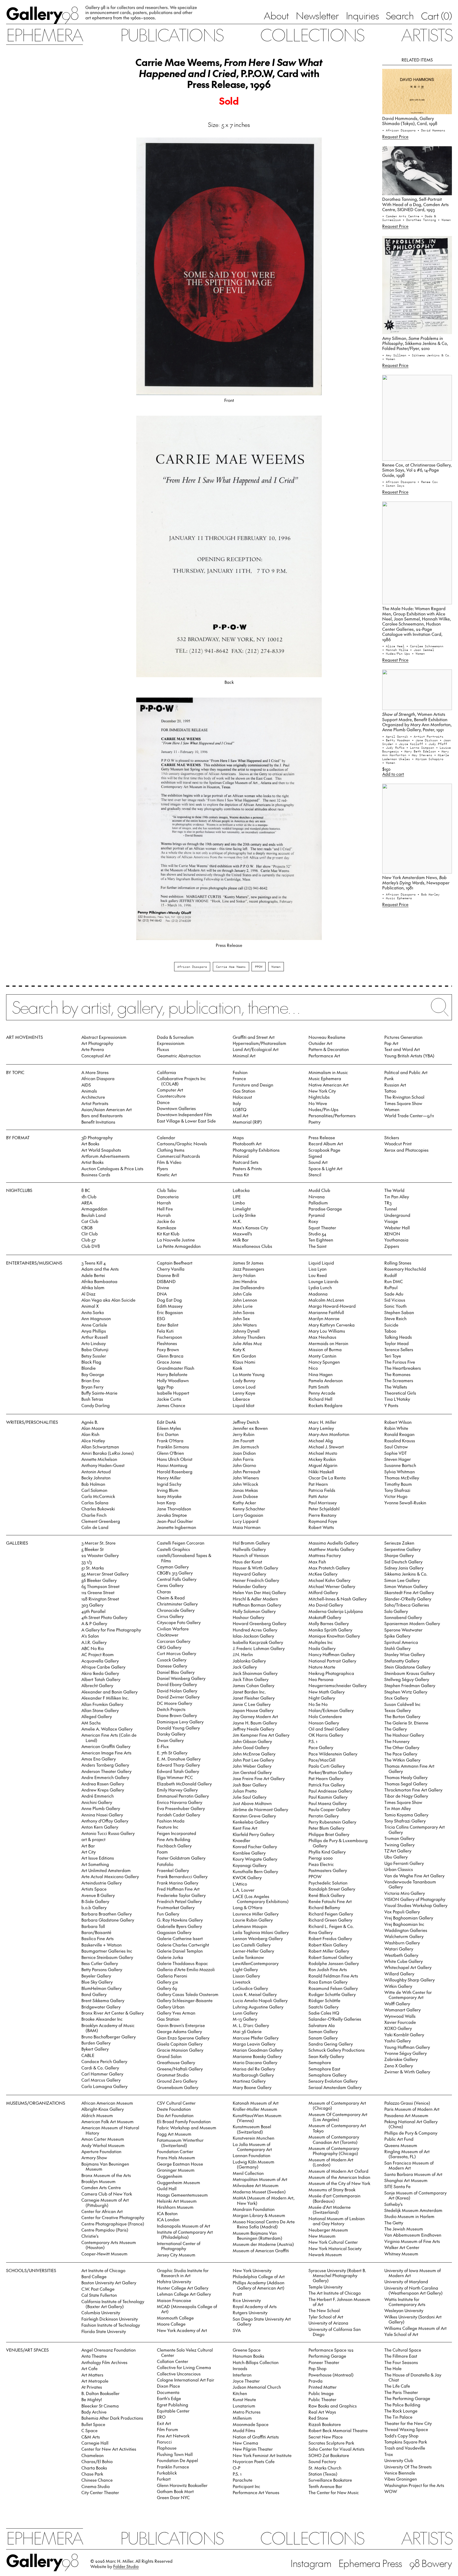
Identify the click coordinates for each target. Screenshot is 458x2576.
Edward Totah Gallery (178, 1771)
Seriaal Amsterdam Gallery (335, 2087)
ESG (161, 1318)
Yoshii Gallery (398, 2041)
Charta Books (94, 2468)
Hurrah (164, 1215)
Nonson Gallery (324, 1723)
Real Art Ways (322, 2412)
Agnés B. (90, 1422)
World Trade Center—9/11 (409, 1115)
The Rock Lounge (401, 2411)
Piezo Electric (321, 1864)
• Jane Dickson (426, 740)
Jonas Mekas (245, 1490)
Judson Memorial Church (257, 2387)
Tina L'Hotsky (397, 1399)
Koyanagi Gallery (250, 1865)
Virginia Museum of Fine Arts (412, 2241)
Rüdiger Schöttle (324, 2000)
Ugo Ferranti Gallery (404, 1863)
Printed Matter (323, 2387)
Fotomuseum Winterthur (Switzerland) (180, 2142)
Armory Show (94, 2157)
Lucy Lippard (246, 1521)
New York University (252, 2270)
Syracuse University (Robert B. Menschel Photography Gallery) (337, 2275)
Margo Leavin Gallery (254, 2044)
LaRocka (241, 1190)
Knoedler (241, 1840)
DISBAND (166, 1281)
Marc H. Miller (322, 1422)
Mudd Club (319, 1190)
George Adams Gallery (179, 2031)
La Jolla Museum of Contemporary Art (252, 2147)
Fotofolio (165, 1864)
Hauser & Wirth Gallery (255, 1568)
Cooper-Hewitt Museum (104, 2254)
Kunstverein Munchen (254, 2138)
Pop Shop (318, 2368)
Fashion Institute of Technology (111, 2325)
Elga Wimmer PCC (175, 1777)
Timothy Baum (398, 1484)
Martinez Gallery (249, 2081)
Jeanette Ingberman (177, 1527)
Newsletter (317, 15)
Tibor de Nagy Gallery (406, 1796)
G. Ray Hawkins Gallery (180, 1920)
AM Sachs (91, 1723)
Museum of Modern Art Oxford (338, 2171)
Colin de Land (95, 1527)
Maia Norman (247, 1527)
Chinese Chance (97, 2480)
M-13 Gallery (245, 2019)
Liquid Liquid (321, 1263)
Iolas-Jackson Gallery (253, 1636)
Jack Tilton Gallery (251, 1679)
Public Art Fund (399, 2139)
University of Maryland (406, 2281)
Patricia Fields (322, 1490)
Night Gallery (322, 1698)
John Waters (245, 1325)
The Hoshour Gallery (404, 1735)
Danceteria (168, 1196)
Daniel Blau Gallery (176, 1672)
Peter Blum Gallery (326, 1828)
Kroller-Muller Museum (255, 2109)
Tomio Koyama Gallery (406, 1815)
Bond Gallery (94, 1994)
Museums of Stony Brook (332, 2189)
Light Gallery (245, 1969)
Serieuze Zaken (399, 1543)
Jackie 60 (166, 1221)
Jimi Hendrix (245, 1281)
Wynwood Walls (400, 2016)
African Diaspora (192, 966)
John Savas (244, 1312)
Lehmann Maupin (250, 1926)
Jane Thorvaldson (174, 1509)
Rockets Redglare (325, 1405)
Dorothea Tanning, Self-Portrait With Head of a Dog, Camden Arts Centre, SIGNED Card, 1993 (415, 204)
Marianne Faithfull (326, 1312)
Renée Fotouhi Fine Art (330, 1901)
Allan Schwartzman (100, 1447)
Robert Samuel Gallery (331, 1957)
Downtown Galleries (176, 1108)
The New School (324, 2310)
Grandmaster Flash (176, 1368)
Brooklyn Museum (98, 2181)
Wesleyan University (404, 2310)
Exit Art (164, 2423)
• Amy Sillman (395, 355)
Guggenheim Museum (179, 2182)
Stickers (392, 1137)
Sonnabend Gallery (403, 1617)
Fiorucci (164, 2442)
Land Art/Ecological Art (256, 1049)
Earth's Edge (169, 2398)
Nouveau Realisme (327, 1037)
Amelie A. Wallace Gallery (107, 1729)
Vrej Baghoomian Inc (404, 1924)
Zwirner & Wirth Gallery (407, 2072)
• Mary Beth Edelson (419, 751)
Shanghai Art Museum (406, 2180)
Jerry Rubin (244, 1434)
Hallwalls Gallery (249, 1549)
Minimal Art (244, 1056)
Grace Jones (169, 1362)
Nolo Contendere (325, 1716)
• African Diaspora (400, 130)
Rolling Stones (398, 1263)
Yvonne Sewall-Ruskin (405, 1502)
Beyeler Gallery (96, 1976)
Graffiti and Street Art (254, 1037)
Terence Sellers (399, 1349)
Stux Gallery (396, 1698)
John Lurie (243, 1306)
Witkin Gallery (398, 1986)
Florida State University (104, 2331)
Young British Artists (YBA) (409, 1056)
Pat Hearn (318, 1484)
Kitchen (240, 2393)
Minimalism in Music (328, 1072)
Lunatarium (244, 2406)
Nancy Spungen (324, 1362)
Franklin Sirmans (173, 1447)
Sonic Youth (395, 1306)
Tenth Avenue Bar (325, 2486)
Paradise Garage (325, 1209)
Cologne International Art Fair (186, 2380)
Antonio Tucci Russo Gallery (108, 1833)
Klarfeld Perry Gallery (254, 1834)
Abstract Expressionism (104, 1037)
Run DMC (394, 1281)
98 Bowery (431, 2563)
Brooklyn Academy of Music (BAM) (108, 2028)
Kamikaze (167, 1227)
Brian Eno (91, 1380)
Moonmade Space (251, 2424)
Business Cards (96, 1174)
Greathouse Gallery (176, 2062)
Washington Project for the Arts (414, 2485)
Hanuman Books (248, 2356)
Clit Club (90, 1234)
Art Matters (92, 2375)
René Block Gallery (327, 1895)
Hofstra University (174, 2281)
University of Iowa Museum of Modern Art (413, 2273)
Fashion (240, 1072)
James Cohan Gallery (254, 1685)
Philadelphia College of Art (259, 2276)
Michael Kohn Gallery (329, 1580)
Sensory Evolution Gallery (333, 2081)
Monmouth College (175, 2318)
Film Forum (168, 2429)
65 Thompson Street (100, 1586)
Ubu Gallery (396, 1857)
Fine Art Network (173, 2436)
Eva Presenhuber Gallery (181, 1808)
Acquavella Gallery (100, 1661)
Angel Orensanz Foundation (109, 2350)
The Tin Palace (398, 2417)
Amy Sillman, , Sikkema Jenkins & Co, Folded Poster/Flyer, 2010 (415, 343)
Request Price (395, 136)
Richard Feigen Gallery (331, 1914)
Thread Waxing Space (406, 2429)
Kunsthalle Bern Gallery (255, 1871)
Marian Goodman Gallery (258, 2050)
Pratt (237, 2294)
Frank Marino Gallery (178, 1883)
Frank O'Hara (170, 1440)
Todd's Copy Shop (401, 2436)
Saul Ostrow (396, 1447)
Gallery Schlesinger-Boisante (185, 2000)
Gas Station (244, 1091)
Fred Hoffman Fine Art (178, 1889)
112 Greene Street (98, 1592)
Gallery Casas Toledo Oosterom (188, 1994)
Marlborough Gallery (253, 2075)
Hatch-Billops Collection (256, 2362)
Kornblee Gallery (249, 1853)
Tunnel (391, 1209)
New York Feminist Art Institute (262, 2455)
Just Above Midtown (252, 1803)
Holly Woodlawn (173, 1380)
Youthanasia (396, 1240)
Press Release (322, 1137)
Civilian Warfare (173, 1629)
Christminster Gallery (177, 1604)
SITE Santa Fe (397, 2186)
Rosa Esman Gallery (328, 1982)
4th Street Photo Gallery (104, 1617)
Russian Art (395, 1085)
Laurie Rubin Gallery (253, 1920)
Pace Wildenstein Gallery (333, 1754)
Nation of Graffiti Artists (256, 2437)
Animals (89, 1091)
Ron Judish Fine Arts (328, 1969)
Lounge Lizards (323, 1281)
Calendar (166, 1137)
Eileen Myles (169, 1428)
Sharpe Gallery (399, 1555)
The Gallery (396, 1729)
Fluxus (163, 1049)
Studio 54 (317, 1234)
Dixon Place (168, 2386)
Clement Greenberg (101, 1521)
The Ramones (397, 1374)
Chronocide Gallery (176, 1610)
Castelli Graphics (173, 1549)
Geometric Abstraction (179, 1056)
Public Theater (322, 2399)
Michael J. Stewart (326, 1447)
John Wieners (246, 1478)
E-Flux (163, 1746)
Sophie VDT (396, 1453)
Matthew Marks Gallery (331, 1549)
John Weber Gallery (252, 1766)
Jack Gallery (245, 1667)
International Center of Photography (179, 2246)
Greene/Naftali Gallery (180, 2069)
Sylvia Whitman (400, 1471)
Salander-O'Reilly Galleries (335, 2019)
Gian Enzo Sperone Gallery (183, 2038)
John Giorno (244, 1465)
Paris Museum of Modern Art (412, 2109)
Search (400, 15)
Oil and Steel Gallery (329, 1729)
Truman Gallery (399, 1838)
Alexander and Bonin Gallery (109, 1692)
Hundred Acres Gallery (255, 1630)
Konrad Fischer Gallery (255, 1846)
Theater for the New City (408, 2423)
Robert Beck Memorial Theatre (338, 2430)
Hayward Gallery (249, 1574)
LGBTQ (240, 1109)
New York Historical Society (335, 2248)
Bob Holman (93, 1484)
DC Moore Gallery (175, 1703)
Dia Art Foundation (175, 2115)
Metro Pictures (247, 2412)
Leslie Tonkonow (248, 1957)
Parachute (243, 2480)
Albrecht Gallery (97, 1685)
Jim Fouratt (243, 1440)
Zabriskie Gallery (401, 2059)
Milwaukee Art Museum (256, 2185)
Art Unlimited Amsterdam (106, 1870)
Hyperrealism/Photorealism (259, 1043)
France (239, 1078)
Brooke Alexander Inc (102, 2019)
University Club (399, 2460)
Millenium (242, 2418)
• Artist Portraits (427, 736)
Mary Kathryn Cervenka (332, 1325)
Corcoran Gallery (174, 1641)
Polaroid (241, 1156)
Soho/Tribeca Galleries (407, 1605)
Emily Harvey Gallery (177, 1790)
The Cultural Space (403, 2350)
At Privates (92, 2387)
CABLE (88, 2055)
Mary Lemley (321, 1428)
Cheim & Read (171, 1598)
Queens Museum (401, 2145)
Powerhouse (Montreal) (331, 2375)
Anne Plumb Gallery (101, 1808)
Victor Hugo (396, 1496)
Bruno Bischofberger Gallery (109, 2037)
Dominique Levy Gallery (180, 1722)
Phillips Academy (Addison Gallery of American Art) (259, 2285)
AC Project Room (98, 1654)
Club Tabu (167, 1190)
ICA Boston (167, 2213)
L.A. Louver (244, 1890)
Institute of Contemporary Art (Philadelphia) (185, 2234)
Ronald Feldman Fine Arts (333, 1976)
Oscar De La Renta (327, 1478)
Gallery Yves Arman (176, 2013)
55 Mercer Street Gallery (105, 1574)
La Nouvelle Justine (176, 1240)
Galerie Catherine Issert (180, 1938)
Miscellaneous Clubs (252, 1246)
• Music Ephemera (397, 898)
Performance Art (324, 1056)
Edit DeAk (166, 1422)
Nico (313, 1368)
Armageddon (94, 1209)
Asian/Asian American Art (107, 1109)
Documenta (168, 2392)
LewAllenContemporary (256, 1963)
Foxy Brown (168, 1349)
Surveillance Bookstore (330, 2480)
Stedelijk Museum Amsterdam (413, 2210)
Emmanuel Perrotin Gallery (183, 1796)
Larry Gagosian (248, 1515)
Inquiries (362, 15)
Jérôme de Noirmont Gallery (260, 1809)
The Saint (318, 1246)
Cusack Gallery (172, 1660)
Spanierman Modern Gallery (412, 1623)
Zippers (392, 1246)
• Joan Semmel (422, 650)
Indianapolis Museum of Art (184, 2226)
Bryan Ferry (92, 1387)
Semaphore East (324, 2069)
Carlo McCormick (98, 1496)
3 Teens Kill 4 (94, 1263)
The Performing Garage (407, 2398)
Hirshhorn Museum (175, 2207)
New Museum (322, 2236)
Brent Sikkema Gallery (103, 2000)
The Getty (394, 2223)
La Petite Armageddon (179, 1246)
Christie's (90, 2236)
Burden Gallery (96, 2043)
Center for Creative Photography (113, 2217)
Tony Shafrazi (397, 1490)
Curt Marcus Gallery (177, 1653)
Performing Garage (327, 2356)
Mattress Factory (325, 1555)
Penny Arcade (322, 1393)
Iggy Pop (165, 1387)
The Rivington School (404, 1097)
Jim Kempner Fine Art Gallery (261, 1735)
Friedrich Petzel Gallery (179, 1901)
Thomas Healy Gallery (406, 1777)
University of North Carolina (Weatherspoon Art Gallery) (413, 2290)
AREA (87, 1203)
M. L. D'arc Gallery (251, 2025)
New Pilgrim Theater (253, 2449)
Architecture (93, 1097)
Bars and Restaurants (102, 1115)
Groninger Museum (176, 2170)
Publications (172, 34)
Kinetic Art (167, 1174)
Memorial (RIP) (247, 1122)
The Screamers (399, 1380)
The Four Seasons (401, 2362)
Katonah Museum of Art (256, 2103)
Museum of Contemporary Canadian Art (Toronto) (334, 2139)
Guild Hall (167, 2188)
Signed (315, 1156)
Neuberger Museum (328, 2230)
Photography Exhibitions (256, 1150)
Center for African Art (102, 2211)
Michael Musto (323, 1453)
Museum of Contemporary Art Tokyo (337, 2128)
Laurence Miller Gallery (256, 1914)
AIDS (86, 1085)
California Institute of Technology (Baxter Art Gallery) (113, 2304)
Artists (426, 34)
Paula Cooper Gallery (329, 1809)
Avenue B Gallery (98, 1895)
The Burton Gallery (402, 1716)
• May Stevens (421, 755)
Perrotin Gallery (324, 1816)
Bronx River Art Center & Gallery (113, 2013)
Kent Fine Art (245, 1828)
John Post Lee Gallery (253, 1760)
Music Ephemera (325, 1078)
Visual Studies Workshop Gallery (416, 1905)
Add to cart (393, 774)
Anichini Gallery (97, 1802)
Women (276, 966)
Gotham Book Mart (175, 2491)
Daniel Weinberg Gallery (181, 1678)
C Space (89, 2430)
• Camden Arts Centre (402, 216)
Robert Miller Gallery (329, 1951)
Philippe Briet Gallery (329, 1834)
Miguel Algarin (323, 1465)
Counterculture (171, 1096)
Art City (89, 1852)
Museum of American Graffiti (261, 2250)
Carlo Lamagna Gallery (104, 2086)
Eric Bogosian (170, 1312)
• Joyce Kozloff (410, 744)
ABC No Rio (93, 1648)
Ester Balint (168, 1325)
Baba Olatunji (95, 1349)
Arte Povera (93, 1049)
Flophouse (167, 2448)
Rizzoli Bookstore (325, 2424)
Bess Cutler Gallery (100, 1963)
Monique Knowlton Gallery (334, 1636)
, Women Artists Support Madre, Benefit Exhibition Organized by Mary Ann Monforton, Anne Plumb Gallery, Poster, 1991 (417, 722)
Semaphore (320, 2062)
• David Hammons (431, 130)
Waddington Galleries (406, 1930)
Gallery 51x (168, 1982)
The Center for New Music (334, 2492)
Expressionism (171, 1043)
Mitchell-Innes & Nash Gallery (338, 1599)
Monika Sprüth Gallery (330, 1630)
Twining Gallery (399, 1845)
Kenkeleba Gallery (251, 1822)
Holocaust (242, 1097)
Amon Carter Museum (103, 2139)
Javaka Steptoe (172, 1515)
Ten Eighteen (321, 1240)
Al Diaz (88, 1294)
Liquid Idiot (244, 1405)
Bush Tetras (92, 1399)
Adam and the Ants (100, 1269)
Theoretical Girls (400, 1393)
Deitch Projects (171, 1709)
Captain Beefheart (175, 1263)
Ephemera (44, 34)
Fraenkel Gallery (173, 1870)
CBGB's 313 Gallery (175, 1573)
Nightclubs (319, 1097)
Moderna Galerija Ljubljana (336, 1611)
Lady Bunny (244, 1380)
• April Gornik (396, 736)
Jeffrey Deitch (246, 1422)
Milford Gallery (323, 1592)
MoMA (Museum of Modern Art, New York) (264, 2200)
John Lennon (245, 1300)
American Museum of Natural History (110, 2130)
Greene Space (247, 2350)
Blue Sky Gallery (97, 1982)
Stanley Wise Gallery (405, 1654)
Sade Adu (394, 1294)
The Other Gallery (402, 1747)
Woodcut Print (398, 1143)
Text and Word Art (402, 1049)
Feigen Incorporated (177, 1833)
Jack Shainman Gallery (255, 1673)
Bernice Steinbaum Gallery (107, 1957)
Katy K (239, 1349)
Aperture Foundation (101, 2151)
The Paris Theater (401, 2392)
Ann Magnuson (96, 1318)
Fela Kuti (165, 1331)
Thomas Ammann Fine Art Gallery (409, 1768)
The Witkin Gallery (402, 1760)
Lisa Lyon (318, 1269)
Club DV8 (91, 1246)
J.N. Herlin (243, 1654)
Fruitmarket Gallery (176, 1907)
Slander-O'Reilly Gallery (408, 1599)
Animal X (90, 1306)
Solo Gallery (396, 1611)
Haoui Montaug (172, 1465)
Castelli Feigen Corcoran (181, 1543)
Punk (389, 1078)
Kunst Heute (244, 2399)
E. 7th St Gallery (172, 1753)
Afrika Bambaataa (99, 1281)
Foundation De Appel (177, 2460)
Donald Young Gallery (178, 1728)
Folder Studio (126, 2566)
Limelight (242, 1209)
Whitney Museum (401, 2254)
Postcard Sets (246, 1162)
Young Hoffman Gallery (407, 2047)
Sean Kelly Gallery (326, 2056)
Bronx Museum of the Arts (106, 2175)
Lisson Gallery (246, 1976)
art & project (93, 1839)
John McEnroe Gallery (254, 1754)
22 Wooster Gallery (100, 1555)
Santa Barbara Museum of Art (413, 2174)
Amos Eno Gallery (99, 1759)
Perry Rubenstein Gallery (332, 1822)
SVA (237, 2330)
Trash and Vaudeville (405, 2448)
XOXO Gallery (398, 2028)
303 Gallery (92, 1605)
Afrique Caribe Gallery (103, 1667)
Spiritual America (401, 1642)
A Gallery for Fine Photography (111, 1630)
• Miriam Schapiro (428, 759)
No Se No (318, 1704)
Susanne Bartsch (400, 1465)
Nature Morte (322, 1667)
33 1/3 (87, 1562)
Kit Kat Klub (168, 1234)
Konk (237, 1368)
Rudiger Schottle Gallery (332, 1994)
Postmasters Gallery (328, 1870)
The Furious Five (400, 1362)
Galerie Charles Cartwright (183, 1945)
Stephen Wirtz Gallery (406, 1692)
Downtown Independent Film (184, 1114)
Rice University (247, 2300)
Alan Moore (93, 1428)
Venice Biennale (400, 2473)
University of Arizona (328, 2323)
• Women (444, 220)
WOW (391, 2491)
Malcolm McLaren (326, 1300)
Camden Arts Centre (101, 2187)
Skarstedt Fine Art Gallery (409, 1592)
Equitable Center (173, 2411)
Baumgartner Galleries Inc (107, 1951)
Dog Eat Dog (169, 1300)
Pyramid (317, 1215)
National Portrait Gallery (332, 1661)
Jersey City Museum (176, 2255)
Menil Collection (248, 2173)
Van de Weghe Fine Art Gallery (414, 1876)
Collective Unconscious (179, 2374)
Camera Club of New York (107, 2194)
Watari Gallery (399, 1949)
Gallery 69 (167, 1988)
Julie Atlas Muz (247, 1343)
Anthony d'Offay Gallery (105, 1821)
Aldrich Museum (97, 2115)
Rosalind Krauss (400, 1440)
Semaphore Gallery (327, 2075)
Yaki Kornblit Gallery (404, 2034)
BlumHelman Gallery (102, 1988)
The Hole (393, 2368)
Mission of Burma (325, 1349)
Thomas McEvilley (402, 1478)
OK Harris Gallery (326, 1735)
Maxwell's (242, 1234)
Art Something (95, 1864)
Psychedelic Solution (328, 1883)
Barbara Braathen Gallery (107, 1914)
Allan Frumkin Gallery (102, 1704)
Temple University (325, 2287)
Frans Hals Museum (176, 2157)
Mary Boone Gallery (252, 2087)
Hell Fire (165, 1209)
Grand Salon (169, 2056)
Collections (312, 34)
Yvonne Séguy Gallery (406, 2053)
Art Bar (88, 1846)
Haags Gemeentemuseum (182, 2195)
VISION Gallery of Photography (415, 1899)
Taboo (390, 1331)
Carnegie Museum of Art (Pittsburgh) (105, 2202)
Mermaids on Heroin (328, 1343)
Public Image (321, 2393)
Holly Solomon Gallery (254, 1611)
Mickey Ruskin (322, 1459)
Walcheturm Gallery (404, 1936)
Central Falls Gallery (177, 1579)
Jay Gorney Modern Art (255, 1716)
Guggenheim (170, 2176)
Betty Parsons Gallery (102, 1969)
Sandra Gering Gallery (331, 2044)
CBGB (87, 1227)
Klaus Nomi (244, 1362)
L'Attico (240, 1884)
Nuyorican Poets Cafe (254, 2461)
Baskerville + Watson (102, 1945)
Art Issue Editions (98, 1858)
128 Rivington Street (100, 1599)
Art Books (90, 1143)
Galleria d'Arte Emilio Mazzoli (186, 1969)
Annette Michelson (99, 1459)
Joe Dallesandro (248, 1287)
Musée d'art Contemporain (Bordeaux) (334, 2198)
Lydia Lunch (320, 1287)
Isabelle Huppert (173, 1393)
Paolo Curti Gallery (327, 1766)
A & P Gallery (94, 1623)
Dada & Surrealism (175, 1037)
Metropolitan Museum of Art (260, 2179)
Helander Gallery (250, 1586)
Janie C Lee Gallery (252, 1704)
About (276, 15)
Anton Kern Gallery (100, 1827)
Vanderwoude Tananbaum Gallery (410, 1884)
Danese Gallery (172, 1666)
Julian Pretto (245, 1791)
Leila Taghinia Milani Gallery (261, 1932)
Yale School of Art (401, 2334)
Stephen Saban (399, 1312)
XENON (392, 1234)
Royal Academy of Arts (255, 2306)
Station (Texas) (323, 2474)
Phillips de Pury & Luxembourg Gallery (338, 1843)
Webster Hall (397, 1227)
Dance (163, 1102)
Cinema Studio (96, 2486)
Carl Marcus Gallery (101, 2080)
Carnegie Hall (95, 2443)
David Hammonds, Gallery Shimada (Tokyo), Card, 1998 (410, 121)
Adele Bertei (93, 1275)
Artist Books (93, 1162)
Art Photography (97, 1043)
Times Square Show (403, 1103)
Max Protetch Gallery (329, 1568)
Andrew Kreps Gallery (103, 1790)
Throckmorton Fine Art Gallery (413, 1790)
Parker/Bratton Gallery (330, 1772)
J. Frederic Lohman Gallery (259, 1648)
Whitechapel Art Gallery (408, 1967)
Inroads (240, 2368)
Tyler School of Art (326, 2317)
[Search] (229, 1012)
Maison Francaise (174, 2300)
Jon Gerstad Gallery (252, 1772)
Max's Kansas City (250, 1227)
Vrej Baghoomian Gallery (409, 1918)
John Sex (241, 1318)
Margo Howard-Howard (332, 1306)
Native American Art (329, 1085)
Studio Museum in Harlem (409, 2216)
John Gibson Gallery (252, 1741)
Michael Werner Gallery (332, 1586)
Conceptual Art (96, 1056)
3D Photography (97, 1137)
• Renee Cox (428, 482)
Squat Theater (322, 1227)
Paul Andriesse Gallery (330, 1791)
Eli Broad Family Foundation (184, 2121)
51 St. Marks (93, 1568)
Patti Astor (318, 1496)
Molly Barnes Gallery (329, 1623)
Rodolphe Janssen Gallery (334, 1963)
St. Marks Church (325, 2468)
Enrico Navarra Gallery (180, 1802)
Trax (389, 2454)
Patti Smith (319, 1387)
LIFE (237, 1196)
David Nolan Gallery (177, 1691)
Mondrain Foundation (254, 2209)
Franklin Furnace (173, 2467)
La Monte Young (249, 1374)
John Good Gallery (251, 1747)
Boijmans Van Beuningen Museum (105, 2166)
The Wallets (396, 1387)
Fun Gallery (168, 1914)
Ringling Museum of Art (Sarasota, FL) (407, 2154)
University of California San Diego (335, 2332)
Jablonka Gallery (249, 1661)
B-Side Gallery (95, 1901)
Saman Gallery (323, 2031)
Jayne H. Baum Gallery (255, 1723)
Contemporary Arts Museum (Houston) (109, 2245)
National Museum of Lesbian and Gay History (337, 2221)
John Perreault (246, 1471)
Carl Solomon (94, 1490)
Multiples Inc (321, 1642)
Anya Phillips (94, 1331)
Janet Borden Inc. (249, 1692)
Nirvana (317, 1196)
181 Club (89, 1196)
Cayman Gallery (173, 1567)
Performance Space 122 (331, 2350)
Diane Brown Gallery (177, 1715)
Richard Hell (320, 1399)
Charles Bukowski (98, 1509)
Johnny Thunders (249, 1337)
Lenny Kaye (244, 1393)
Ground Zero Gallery (177, 2081)
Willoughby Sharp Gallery (409, 1980)
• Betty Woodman (397, 740)
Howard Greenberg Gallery (259, 1623)
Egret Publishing (173, 2405)
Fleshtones (167, 1343)
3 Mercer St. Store (98, 1543)
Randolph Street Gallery (332, 1889)
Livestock (242, 1982)
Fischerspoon (169, 1337)
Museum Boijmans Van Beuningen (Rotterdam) (257, 2235)
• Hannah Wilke (396, 650)
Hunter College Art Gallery (183, 2288)
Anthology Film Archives (104, 2362)
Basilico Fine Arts (98, 1938)
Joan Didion (244, 1453)
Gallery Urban (171, 2007)
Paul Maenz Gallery (328, 1803)
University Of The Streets (408, 2467)
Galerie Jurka (170, 1957)
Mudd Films (244, 2430)
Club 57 (89, 1240)
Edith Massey (170, 1306)
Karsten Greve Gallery (254, 1816)
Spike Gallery (397, 1636)
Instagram (311, 2563)
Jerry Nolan (244, 1275)
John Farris (243, 1459)
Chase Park (92, 2474)
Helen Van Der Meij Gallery (259, 1592)
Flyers (162, 1168)
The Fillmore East (401, 2356)
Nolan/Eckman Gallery (331, 1710)
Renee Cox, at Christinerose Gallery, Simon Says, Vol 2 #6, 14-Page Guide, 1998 (417, 470)
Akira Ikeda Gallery (100, 1673)
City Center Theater (100, 2492)
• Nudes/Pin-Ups (397, 653)
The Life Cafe (397, 2386)
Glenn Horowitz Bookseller (182, 2485)
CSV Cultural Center (176, 2103)
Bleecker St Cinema (100, 2406)
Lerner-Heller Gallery (253, 1951)
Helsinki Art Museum (177, 2201)
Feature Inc (168, 1827)
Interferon (242, 2375)
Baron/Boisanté (96, 1932)
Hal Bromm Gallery (251, 1543)
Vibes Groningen (401, 2479)
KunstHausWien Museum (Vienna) (257, 2118)
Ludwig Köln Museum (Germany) (254, 2164)
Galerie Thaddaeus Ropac (182, 1963)
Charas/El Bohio (97, 2461)
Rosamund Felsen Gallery (333, 1988)
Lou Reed (318, 1275)
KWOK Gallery (247, 1877)
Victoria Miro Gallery (405, 1893)
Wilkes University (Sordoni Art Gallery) (413, 2319)
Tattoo (390, 1091)
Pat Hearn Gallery (326, 1778)
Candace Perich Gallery (104, 2061)
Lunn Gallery (245, 2013)
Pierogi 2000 (321, 1858)
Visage (391, 1221)
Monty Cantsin (322, 1356)
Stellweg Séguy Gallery (407, 1679)
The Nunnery (397, 1741)
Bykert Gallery (95, 2049)
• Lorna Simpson (421, 747)
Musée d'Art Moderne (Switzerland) (330, 2209)
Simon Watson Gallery (406, 1586)
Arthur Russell (95, 1337)
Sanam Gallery (323, 2038)
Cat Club (90, 1221)
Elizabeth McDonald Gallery (184, 1784)
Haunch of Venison (251, 1555)
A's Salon (90, 1636)
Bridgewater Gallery (101, 2007)
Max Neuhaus (322, 1337)
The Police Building (402, 2405)
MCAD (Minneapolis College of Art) (187, 2309)
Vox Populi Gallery (402, 1912)
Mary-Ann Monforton (329, 1434)
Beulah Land (94, 1215)
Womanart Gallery (402, 2010)
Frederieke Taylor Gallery (181, 1895)
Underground (397, 1215)
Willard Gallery (399, 1974)
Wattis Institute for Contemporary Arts (405, 2302)
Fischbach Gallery (174, 1846)
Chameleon (93, 2455)
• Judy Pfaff (436, 744)
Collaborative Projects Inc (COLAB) (181, 1081)
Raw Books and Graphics (333, 2406)
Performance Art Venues (256, 2492)
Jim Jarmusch (246, 1447)
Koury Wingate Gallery (255, 1859)
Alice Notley (93, 1440)
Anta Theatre (94, 2356)
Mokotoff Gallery (325, 1617)
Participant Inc (246, 2486)
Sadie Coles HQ (324, 2013)
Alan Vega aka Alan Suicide (108, 1300)
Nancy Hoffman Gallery (332, 1654)
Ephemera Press (370, 2563)
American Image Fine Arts (106, 1753)
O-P (237, 2468)
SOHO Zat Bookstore (329, 2455)
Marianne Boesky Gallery (257, 2056)
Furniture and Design (253, 1085)
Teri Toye (393, 1356)
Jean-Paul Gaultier (175, 1521)
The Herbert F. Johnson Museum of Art (339, 2302)
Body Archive (94, 2412)
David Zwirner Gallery (178, 1697)
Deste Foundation (174, 2109)
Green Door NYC (173, 2497)
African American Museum (107, 2103)
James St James (248, 1263)
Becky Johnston (96, 1478)
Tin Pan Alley (397, 1196)
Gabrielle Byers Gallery (179, 1926)
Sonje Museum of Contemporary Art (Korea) (415, 2195)
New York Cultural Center (333, 2242)
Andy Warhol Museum (103, 2145)
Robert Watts (321, 1527)
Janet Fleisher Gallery (254, 1698)
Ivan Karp (166, 1502)
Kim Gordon (244, 1356)
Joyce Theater (246, 2381)
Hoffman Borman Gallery (257, 1605)
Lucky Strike (244, 1215)
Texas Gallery (398, 1710)
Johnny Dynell (246, 1331)
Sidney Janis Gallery (404, 1568)
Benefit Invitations (98, 1122)
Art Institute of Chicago (103, 2270)
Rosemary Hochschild (405, 1269)
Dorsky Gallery (171, 1734)
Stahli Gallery (397, 1648)
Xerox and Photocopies (406, 1150)
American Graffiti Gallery (106, 1746)
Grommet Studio (173, 2075)
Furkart (164, 2479)
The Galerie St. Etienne (406, 1723)
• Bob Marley (429, 894)
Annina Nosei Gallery (102, 1815)
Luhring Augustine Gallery (258, 2007)
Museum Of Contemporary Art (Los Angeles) (338, 2117)
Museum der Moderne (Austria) (263, 2244)
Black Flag (91, 1362)
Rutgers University (250, 2312)
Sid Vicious (395, 1300)
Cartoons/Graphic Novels (182, 1143)
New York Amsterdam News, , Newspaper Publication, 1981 (416, 882)
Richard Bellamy (324, 1907)
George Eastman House (180, 2164)
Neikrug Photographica (331, 1673)
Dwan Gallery (170, 1740)
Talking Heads (398, 1337)
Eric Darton (168, 1434)
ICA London (168, 2219)
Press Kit (241, 1174)
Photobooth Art (247, 1143)
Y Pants (391, 1405)
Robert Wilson (398, 1422)
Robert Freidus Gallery (330, 1938)
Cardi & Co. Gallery (100, 2068)
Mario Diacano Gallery (255, 2062)
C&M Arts (91, 2437)
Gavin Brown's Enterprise (181, 2025)
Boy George (93, 1374)
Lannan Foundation (252, 2155)
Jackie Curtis (169, 1399)
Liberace (241, 1399)
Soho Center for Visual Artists (336, 2449)
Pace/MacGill (322, 1760)
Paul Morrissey (323, 1502)
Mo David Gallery (326, 1605)
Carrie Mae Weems (231, 966)
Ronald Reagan (399, 1434)
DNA (162, 1294)
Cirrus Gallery (170, 1616)
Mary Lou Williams (327, 1331)
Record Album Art (326, 1143)
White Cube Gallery (404, 1961)
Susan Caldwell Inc (402, 1704)
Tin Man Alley (398, 1808)
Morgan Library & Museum (259, 2215)
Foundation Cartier (175, 2151)
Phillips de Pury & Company (411, 2133)
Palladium (318, 1203)
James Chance (171, 1405)
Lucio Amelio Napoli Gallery (260, 2000)
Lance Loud (244, 1387)
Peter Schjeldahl (324, 1509)
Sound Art (318, 1162)
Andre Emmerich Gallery (105, 1777)
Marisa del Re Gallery (254, 2069)
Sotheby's (393, 2204)
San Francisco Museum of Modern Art (409, 2165)
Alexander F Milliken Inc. (105, 1698)
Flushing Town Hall (175, 2454)
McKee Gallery (323, 1574)
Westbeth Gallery (401, 1955)
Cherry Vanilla (171, 1269)
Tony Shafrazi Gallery (405, 1821)
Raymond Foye (323, 1521)
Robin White (396, 1428)
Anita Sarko (93, 1312)
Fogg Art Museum (174, 2134)
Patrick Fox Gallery (327, 1785)
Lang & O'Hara (248, 1907)
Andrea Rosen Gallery (103, 1784)
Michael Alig (321, 1440)
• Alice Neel (394, 646)
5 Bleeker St (93, 1549)
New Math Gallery (327, 1692)
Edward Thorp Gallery (178, 1765)
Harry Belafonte (172, 1374)
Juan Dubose (245, 1496)
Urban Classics (399, 1869)
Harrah (164, 1203)
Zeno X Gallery (399, 2065)
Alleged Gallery (97, 1716)
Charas (164, 1591)
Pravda (316, 2381)
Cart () (436, 16)
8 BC (86, 1190)
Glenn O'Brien (170, 1453)
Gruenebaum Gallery (178, 2087)
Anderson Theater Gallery (106, 1771)
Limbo (239, 1203)
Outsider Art (320, 1043)
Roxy (313, 1221)
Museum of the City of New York (339, 2183)
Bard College (94, 2276)
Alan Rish (90, 1434)
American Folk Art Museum (107, 2121)
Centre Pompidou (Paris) (105, 2230)
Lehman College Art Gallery (184, 2294)
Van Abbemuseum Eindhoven (413, 2235)
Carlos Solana (95, 1502)
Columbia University (101, 2312)
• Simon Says (393, 485)
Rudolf (391, 1275)
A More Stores (95, 1072)
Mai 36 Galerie (247, 2031)
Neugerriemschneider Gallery (338, 1685)
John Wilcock (245, 1484)
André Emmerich (98, 1796)
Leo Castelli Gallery (252, 1945)
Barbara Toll (93, 1926)
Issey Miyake (169, 1496)
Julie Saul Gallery (250, 1797)
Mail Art (241, 1115)
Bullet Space (93, 2424)
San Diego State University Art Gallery (262, 2321)
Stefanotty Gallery (402, 1661)
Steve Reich (395, 1318)
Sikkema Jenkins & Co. (406, 1574)
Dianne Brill (168, 1275)
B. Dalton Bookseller (100, 2393)
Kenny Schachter (249, 1509)
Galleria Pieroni (172, 1976)
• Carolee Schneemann (425, 646)
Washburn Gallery (402, 1943)
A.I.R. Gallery (94, 1642)
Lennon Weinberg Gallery (258, 1938)
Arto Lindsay (94, 1343)
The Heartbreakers (403, 1368)
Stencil (315, 1174)
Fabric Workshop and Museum (187, 2127)
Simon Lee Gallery (402, 1580)
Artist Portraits (95, 1103)
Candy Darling (96, 1405)
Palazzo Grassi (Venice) (407, 2103)
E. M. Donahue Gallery (179, 1759)
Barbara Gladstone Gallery (108, 1920)
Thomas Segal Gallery (406, 1784)
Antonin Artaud (96, 1471)
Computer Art (170, 1090)
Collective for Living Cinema (184, 2367)
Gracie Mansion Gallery (180, 2050)
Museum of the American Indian (339, 2177)
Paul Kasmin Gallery (328, 1797)
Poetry (314, 1122)
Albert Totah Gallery (101, 1679)
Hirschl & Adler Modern (255, 1599)
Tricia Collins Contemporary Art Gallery (415, 1829)
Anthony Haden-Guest (103, 1465)
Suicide (391, 1325)
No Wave (318, 1103)
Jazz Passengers (248, 1269)
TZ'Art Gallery (398, 1851)
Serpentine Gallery (402, 1549)
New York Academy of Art (182, 2330)
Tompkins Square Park (406, 2442)
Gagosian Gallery (174, 1932)
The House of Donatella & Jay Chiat (413, 2377)
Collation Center (173, 2361)
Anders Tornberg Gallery (105, 1765)
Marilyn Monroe (324, 1318)
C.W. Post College (98, 2289)
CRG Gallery (169, 1647)
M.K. (237, 1221)
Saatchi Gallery (323, 2007)
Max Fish (317, 1562)
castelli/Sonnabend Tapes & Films (184, 1558)
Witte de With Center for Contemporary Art (408, 1995)
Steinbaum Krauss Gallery (409, 1673)
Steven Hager (398, 1459)
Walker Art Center (402, 2247)
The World (394, 1190)
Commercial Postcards (179, 1156)
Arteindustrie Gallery (102, 1883)
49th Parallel (93, 1611)
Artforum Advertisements (105, 1156)
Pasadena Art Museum (406, 2115)
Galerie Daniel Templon (180, 1951)
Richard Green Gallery (330, 1920)
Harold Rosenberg (175, 1471)
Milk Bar (241, 1240)
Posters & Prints (247, 1168)
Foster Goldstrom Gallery (181, 1858)
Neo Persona (321, 1679)
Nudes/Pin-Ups (323, 1109)
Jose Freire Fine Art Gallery (259, 1778)
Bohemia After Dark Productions (112, 2418)
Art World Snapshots (101, 1150)
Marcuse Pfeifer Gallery (256, 2038)
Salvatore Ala (322, 2025)
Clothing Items (171, 1150)
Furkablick (167, 2473)
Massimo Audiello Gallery (333, 1543)
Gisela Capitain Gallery (180, 2044)
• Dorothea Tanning (420, 220)
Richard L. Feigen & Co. (331, 1926)
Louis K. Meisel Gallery (255, 1994)
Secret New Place (326, 2437)
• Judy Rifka (394, 747)
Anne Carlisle (94, 1325)
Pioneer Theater (324, 2362)
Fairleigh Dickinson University (110, 2319)
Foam (162, 1852)
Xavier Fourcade (400, 2022)
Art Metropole (95, 2381)
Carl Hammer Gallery (102, 2074)
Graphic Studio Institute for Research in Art (183, 2273)
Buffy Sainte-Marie (99, 1393)
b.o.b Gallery (94, 1907)
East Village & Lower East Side (186, 1121)
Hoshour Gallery (248, 1617)
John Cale (242, 1294)
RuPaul (391, 1287)
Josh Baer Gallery (250, 1785)
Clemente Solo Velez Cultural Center (185, 2352)
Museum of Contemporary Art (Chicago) (337, 2105)
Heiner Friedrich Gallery (256, 1580)
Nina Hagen (321, 1374)
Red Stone (318, 2418)
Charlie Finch (94, 1515)
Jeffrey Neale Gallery (254, 1729)
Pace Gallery (321, 1747)
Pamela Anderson (326, 1380)
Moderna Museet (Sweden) (259, 2192)
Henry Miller (169, 1478)
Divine (163, 1287)
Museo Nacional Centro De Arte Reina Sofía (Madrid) (264, 2224)
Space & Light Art (325, 1168)
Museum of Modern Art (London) (331, 2162)
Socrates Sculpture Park (331, 2443)
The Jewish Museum (404, 2229)
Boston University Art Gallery (109, 2282)
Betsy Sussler (94, 1356)
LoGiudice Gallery (250, 1988)
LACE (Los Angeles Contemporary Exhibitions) (261, 1899)
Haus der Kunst (247, 1562)
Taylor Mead (397, 1343)
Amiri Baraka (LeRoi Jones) (108, 1453)
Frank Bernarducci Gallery (182, 1876)
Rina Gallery (321, 1932)
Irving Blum (168, 1490)
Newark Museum (325, 2254)
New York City (322, 1091)
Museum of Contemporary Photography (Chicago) (334, 2151)
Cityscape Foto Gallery (179, 1622)
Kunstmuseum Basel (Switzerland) (252, 2129)
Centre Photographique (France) (113, 2224)
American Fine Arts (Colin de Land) (109, 1737)
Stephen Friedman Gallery (410, 1685)
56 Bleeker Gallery (99, 1580)
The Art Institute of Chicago (335, 2293)
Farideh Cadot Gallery (179, 1815)
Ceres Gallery (170, 1585)
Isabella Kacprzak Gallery (258, 1642)
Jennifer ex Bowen (250, 1428)
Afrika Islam (93, 1287)
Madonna (318, 1294)
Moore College (171, 2324)
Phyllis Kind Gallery (327, 1852)
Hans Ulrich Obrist (175, 1459)
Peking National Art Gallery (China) (411, 2124)
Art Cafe (89, 2368)
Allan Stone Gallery (100, 1710)
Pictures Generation (403, 1037)
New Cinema (245, 2443)
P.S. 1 (313, 1741)
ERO (161, 2417)
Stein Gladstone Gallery (407, 1667)
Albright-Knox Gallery (103, 2109)
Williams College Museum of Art (415, 2328)
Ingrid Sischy (169, 1484)
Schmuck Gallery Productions (337, 2050)
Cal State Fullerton (99, 2295)
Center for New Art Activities (109, 2449)
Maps (238, 1137)
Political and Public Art (406, 1072)
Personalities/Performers (332, 1115)
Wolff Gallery (397, 2003)
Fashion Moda (171, 1821)
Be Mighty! (92, 2399)
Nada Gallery (322, 1648)
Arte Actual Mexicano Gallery (110, 1876)
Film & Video (169, 1162)
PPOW (259, 966)
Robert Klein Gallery (328, 1945)
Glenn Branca (170, 1356)
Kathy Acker (244, 1502)
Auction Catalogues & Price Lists (112, 1168)
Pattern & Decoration (329, 1049)
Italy (237, 1103)
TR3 (388, 1203)
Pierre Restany (322, 1515)
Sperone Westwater (403, 1630)
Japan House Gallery (253, 1710)
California (166, 1072)
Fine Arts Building (174, 1839)
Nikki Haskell (321, 1471)
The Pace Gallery (401, 1754)
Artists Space (94, 1889)
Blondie (89, 1368)
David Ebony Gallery (177, 1684)
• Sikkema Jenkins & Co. (430, 355)
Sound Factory (322, 2461)
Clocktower (168, 1635)
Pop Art (391, 1043)
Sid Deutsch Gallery (403, 1562)
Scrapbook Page (324, 1150)
